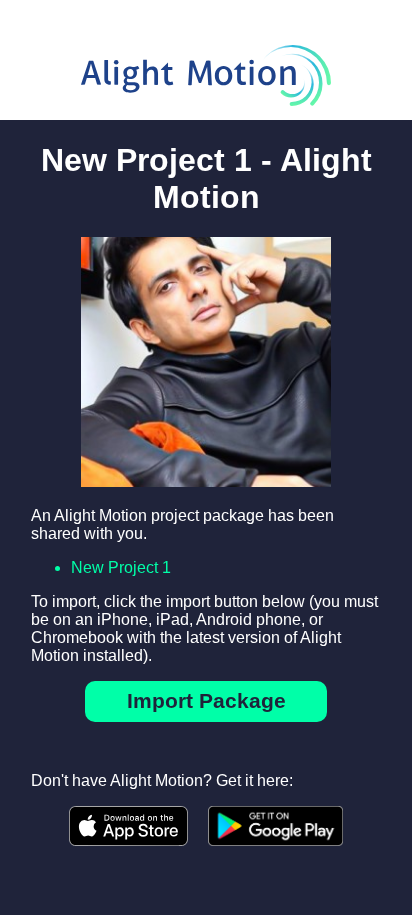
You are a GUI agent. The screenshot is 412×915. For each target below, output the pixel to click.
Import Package (206, 700)
